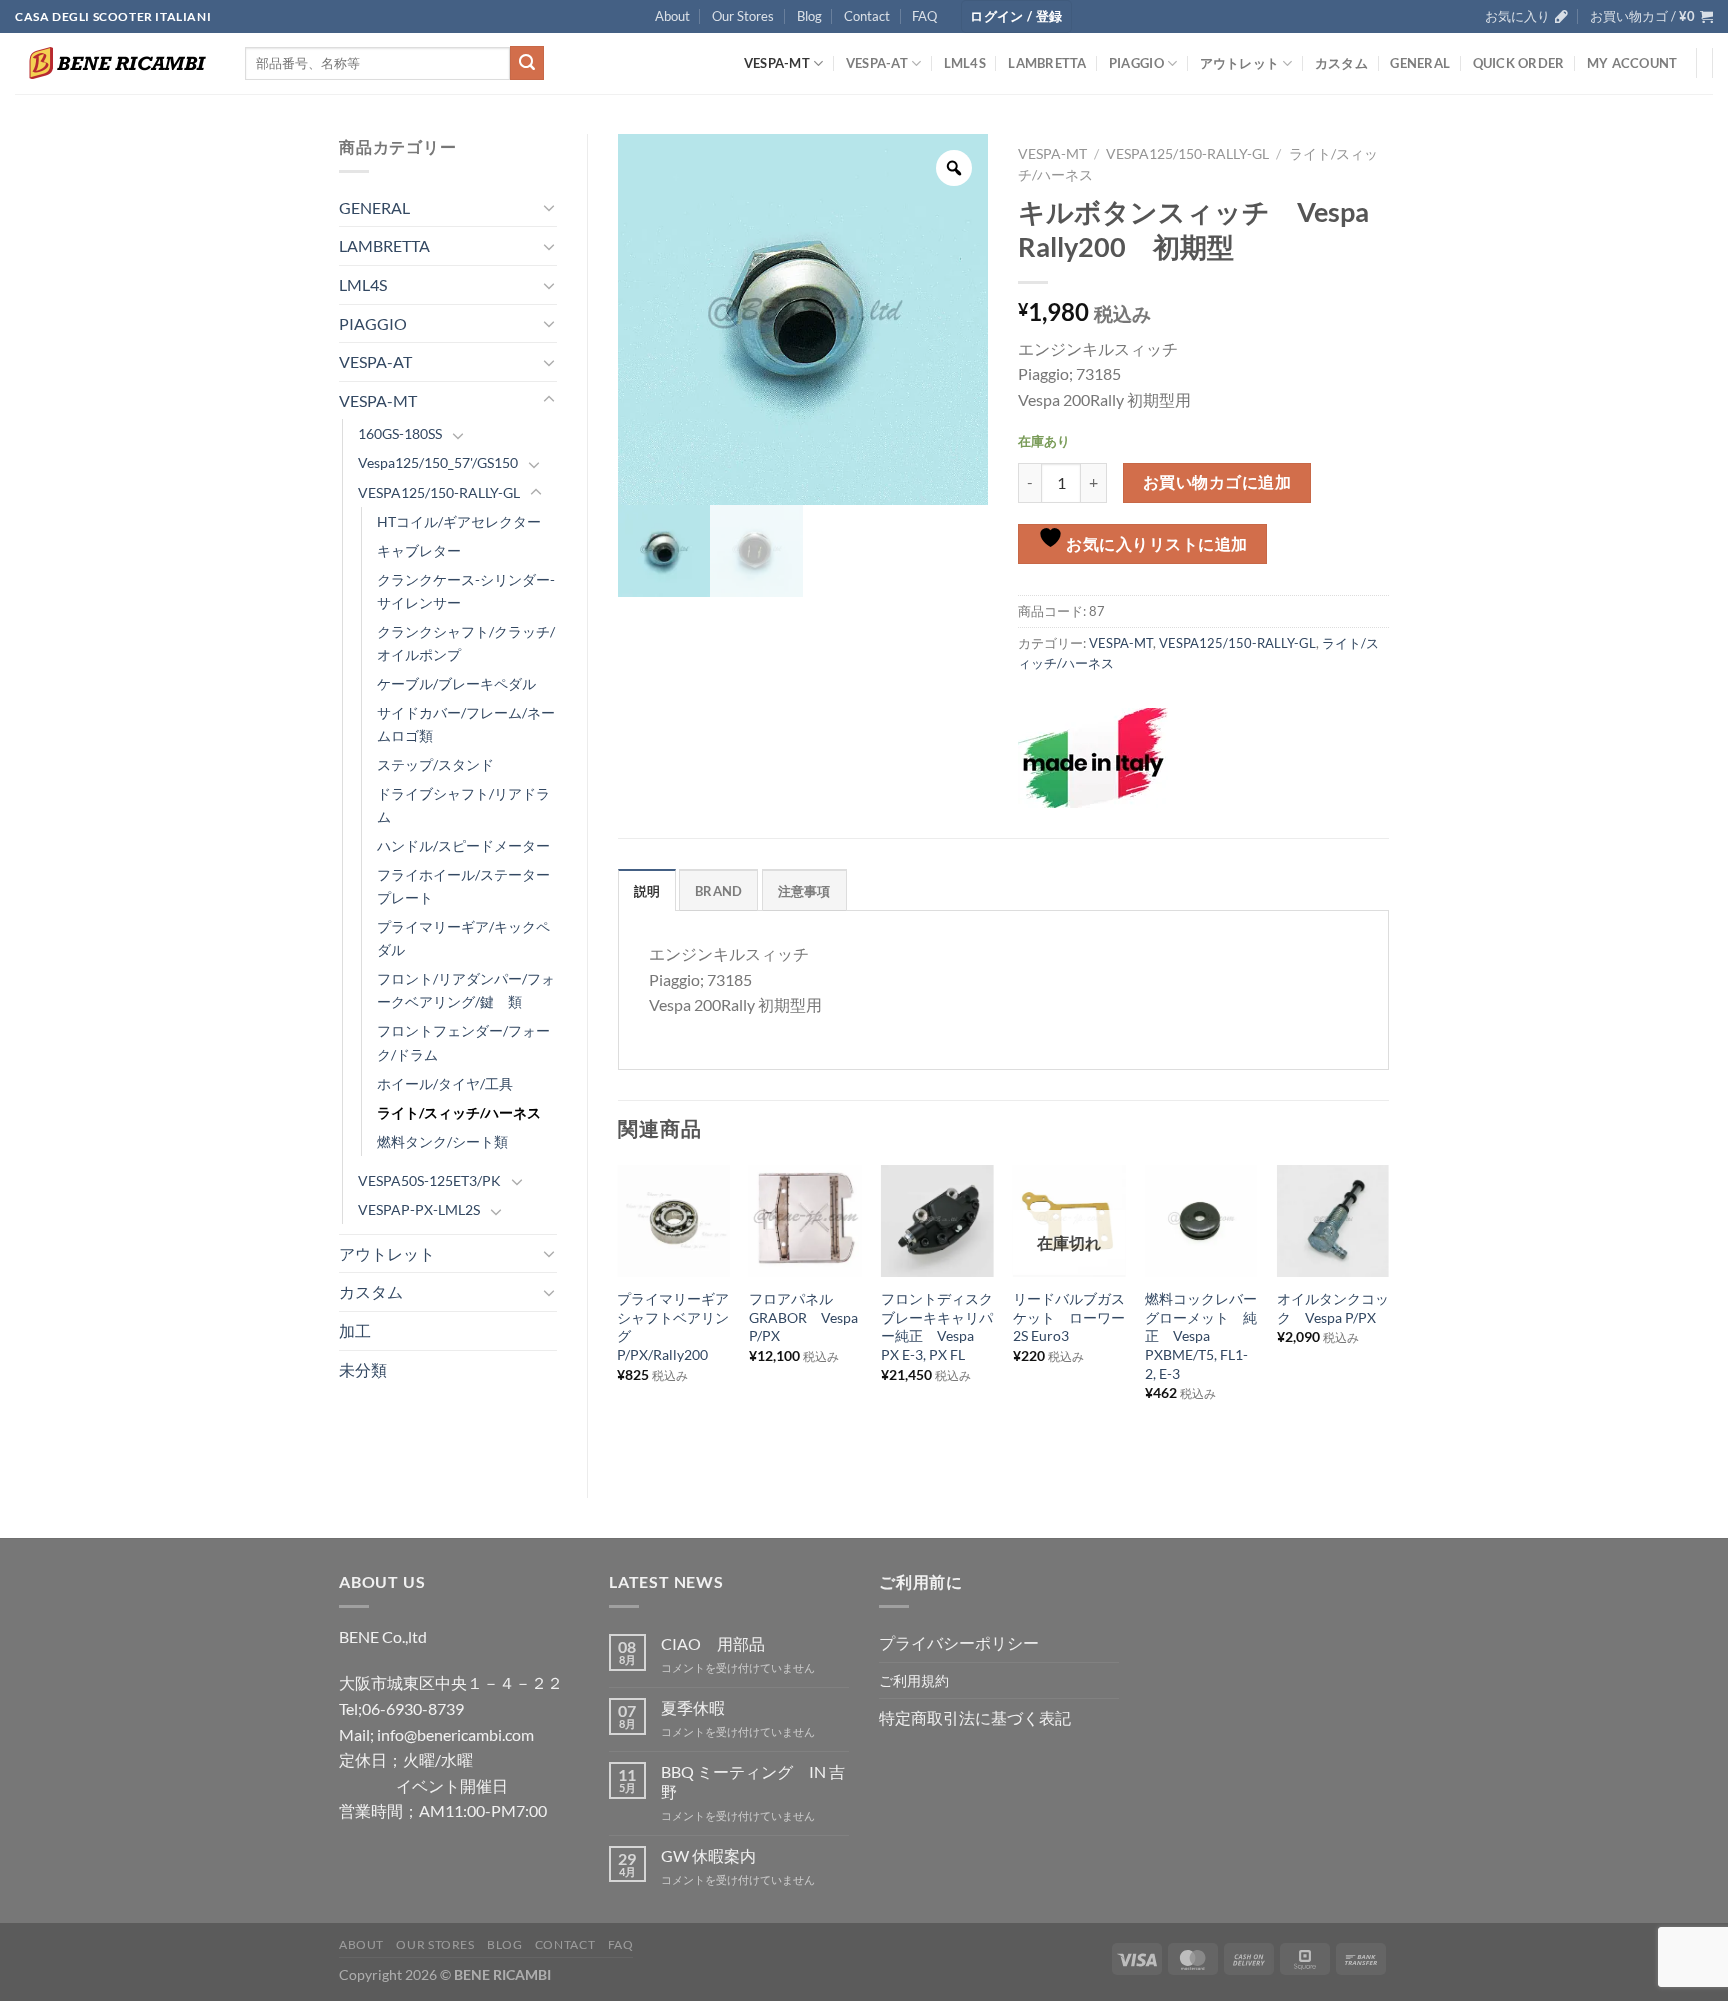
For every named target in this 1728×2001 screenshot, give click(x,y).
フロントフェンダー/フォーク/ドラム (463, 1042)
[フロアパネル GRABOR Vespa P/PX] (805, 1221)
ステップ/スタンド (435, 764)
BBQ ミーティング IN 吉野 (753, 1781)
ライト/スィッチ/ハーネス (459, 1112)
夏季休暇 (693, 1707)
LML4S (965, 63)
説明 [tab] (647, 891)
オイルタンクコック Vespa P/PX (1333, 1308)
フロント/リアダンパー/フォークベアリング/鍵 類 (466, 990)
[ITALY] (1093, 758)
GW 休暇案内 (708, 1855)
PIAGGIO (1136, 63)
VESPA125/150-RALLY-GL (439, 492)
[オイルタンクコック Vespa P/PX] (1333, 1221)
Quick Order (1519, 63)
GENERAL (1420, 63)
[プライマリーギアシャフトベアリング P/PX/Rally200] (673, 1221)
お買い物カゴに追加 (1217, 482)
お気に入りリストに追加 (1155, 544)
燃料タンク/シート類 (442, 1141)
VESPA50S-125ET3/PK (429, 1180)
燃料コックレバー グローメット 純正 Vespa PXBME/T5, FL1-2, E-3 (1201, 1336)
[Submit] (527, 63)
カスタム (1341, 63)
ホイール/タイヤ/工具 (445, 1083)
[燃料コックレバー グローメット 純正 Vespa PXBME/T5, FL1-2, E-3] (1201, 1221)
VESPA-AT (877, 63)
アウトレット (1240, 63)
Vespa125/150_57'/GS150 (438, 462)
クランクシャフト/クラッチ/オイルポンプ (466, 643)
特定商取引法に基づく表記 (975, 1717)
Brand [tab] (718, 891)
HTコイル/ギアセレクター (459, 521)
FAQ (924, 16)
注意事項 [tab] (804, 891)
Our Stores (743, 16)
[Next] (1388, 1314)
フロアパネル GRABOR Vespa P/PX (803, 1317)
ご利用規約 (914, 1680)
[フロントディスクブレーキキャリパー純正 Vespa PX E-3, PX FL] (937, 1221)
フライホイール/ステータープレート (463, 886)
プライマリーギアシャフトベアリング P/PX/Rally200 (673, 1326)
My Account (1632, 63)
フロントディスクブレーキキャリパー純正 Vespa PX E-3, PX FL (937, 1326)
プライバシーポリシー (959, 1642)
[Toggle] (549, 207)
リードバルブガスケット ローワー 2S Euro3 (1069, 1317)
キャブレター (419, 550)
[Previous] (619, 1314)
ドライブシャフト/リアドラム (463, 805)
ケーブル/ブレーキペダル (456, 683)
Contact (867, 16)
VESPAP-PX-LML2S (419, 1209)
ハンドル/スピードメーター (463, 845)
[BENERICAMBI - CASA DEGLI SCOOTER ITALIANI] (115, 63)
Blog (809, 16)
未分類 (363, 1369)
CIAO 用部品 (713, 1643)
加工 (355, 1330)
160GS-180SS (400, 433)
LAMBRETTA (1047, 63)
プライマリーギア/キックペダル (463, 938)
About (672, 16)
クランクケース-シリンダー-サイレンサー (466, 591)
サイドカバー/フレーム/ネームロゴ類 (466, 724)
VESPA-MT (777, 63)
